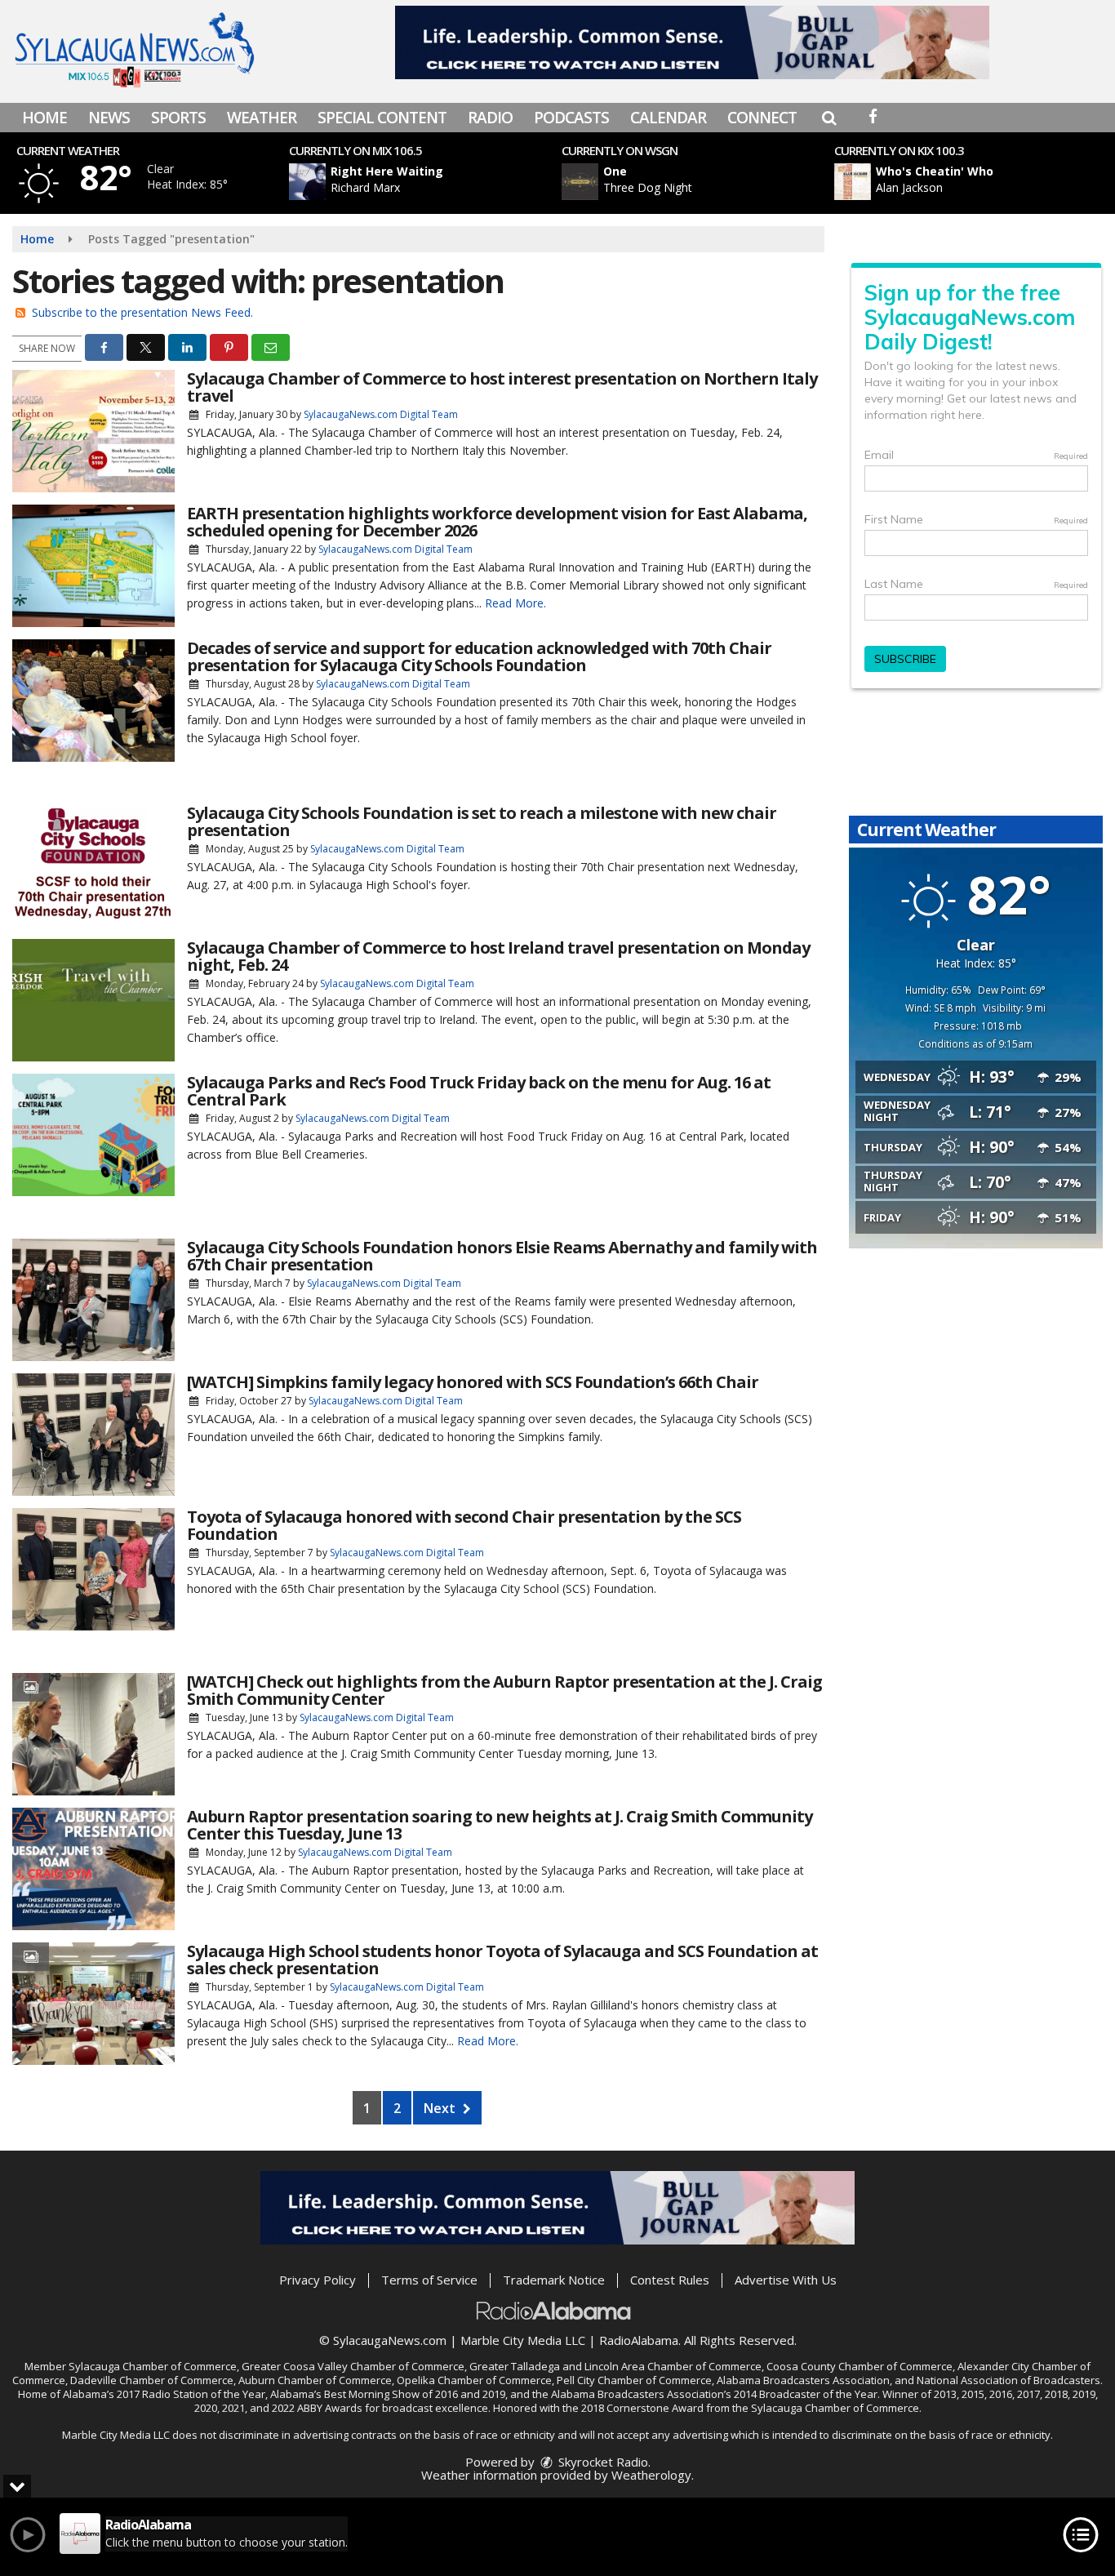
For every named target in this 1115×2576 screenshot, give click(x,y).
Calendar (668, 118)
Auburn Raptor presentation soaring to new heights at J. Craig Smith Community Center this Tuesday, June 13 (500, 1825)
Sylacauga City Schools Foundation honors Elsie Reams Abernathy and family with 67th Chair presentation (502, 1256)
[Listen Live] (434, 182)
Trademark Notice (554, 2280)
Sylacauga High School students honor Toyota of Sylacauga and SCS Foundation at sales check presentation (502, 1960)
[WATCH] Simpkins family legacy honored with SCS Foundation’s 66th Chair (473, 1382)
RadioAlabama (639, 2340)
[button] (829, 118)
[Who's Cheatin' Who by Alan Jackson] (853, 182)
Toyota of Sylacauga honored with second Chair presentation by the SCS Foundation (464, 1525)
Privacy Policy (318, 2280)
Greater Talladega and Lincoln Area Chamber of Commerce (615, 2366)
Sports (178, 118)
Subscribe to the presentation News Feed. (142, 312)
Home (44, 118)
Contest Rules (670, 2280)
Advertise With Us (786, 2280)
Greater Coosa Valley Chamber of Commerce (353, 2366)
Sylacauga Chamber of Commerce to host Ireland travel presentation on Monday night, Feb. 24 (498, 956)
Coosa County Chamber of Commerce (860, 2366)
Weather (262, 118)
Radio (490, 118)
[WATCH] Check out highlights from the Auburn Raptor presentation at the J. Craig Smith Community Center (504, 1690)
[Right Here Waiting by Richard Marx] (307, 182)
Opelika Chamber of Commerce (474, 2380)
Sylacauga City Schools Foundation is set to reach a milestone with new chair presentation (482, 821)
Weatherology (651, 2475)
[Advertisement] (692, 42)
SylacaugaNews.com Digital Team (381, 414)
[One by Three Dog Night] (580, 182)
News (109, 118)
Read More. (515, 603)
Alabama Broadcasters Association (803, 2380)
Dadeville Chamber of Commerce (152, 2380)
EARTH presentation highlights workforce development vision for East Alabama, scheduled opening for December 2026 (497, 522)
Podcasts (571, 118)
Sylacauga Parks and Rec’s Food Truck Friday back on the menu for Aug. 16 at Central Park (479, 1091)
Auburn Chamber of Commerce (315, 2380)
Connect (762, 118)
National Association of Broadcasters (1008, 2380)
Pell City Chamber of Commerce (634, 2380)
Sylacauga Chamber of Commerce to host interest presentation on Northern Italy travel (502, 387)
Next (441, 2108)
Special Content (382, 118)
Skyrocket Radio (602, 2462)
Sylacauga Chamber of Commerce (153, 2366)
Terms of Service (429, 2280)
